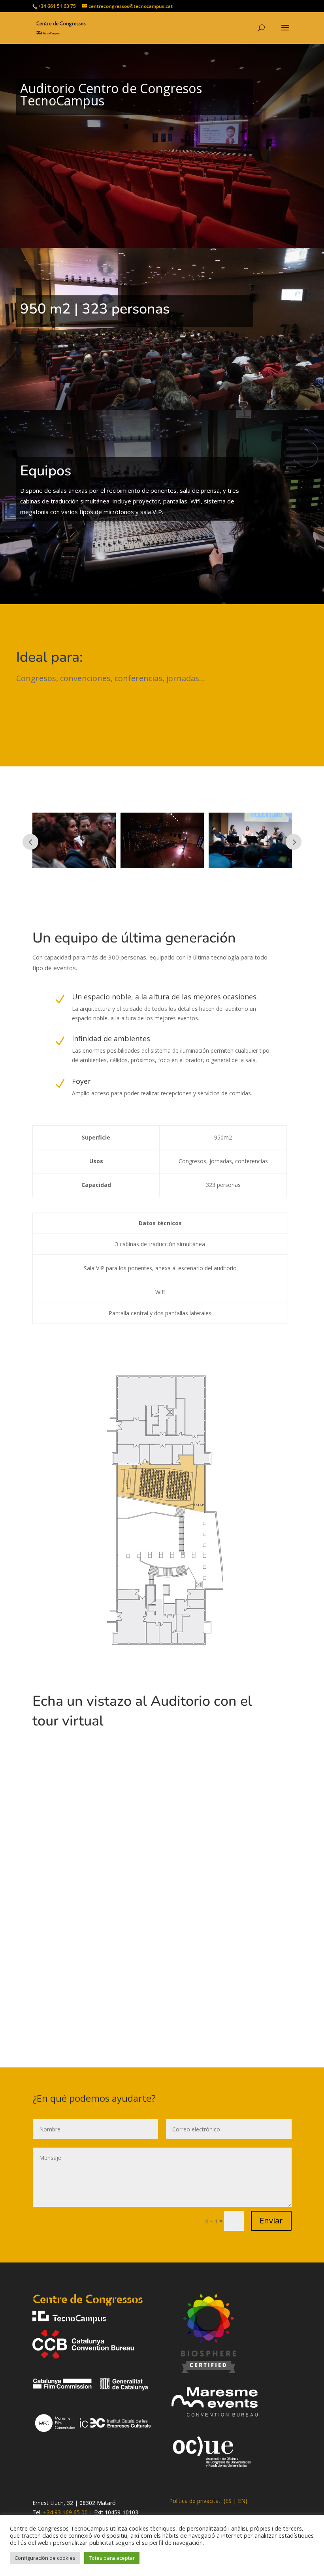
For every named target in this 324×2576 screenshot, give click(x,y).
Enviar (271, 2220)
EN (242, 2501)
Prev (30, 842)
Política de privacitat (195, 2501)
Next (294, 842)
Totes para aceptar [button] (112, 2558)
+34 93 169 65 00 (65, 2512)
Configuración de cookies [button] (45, 2558)
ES (228, 2501)
